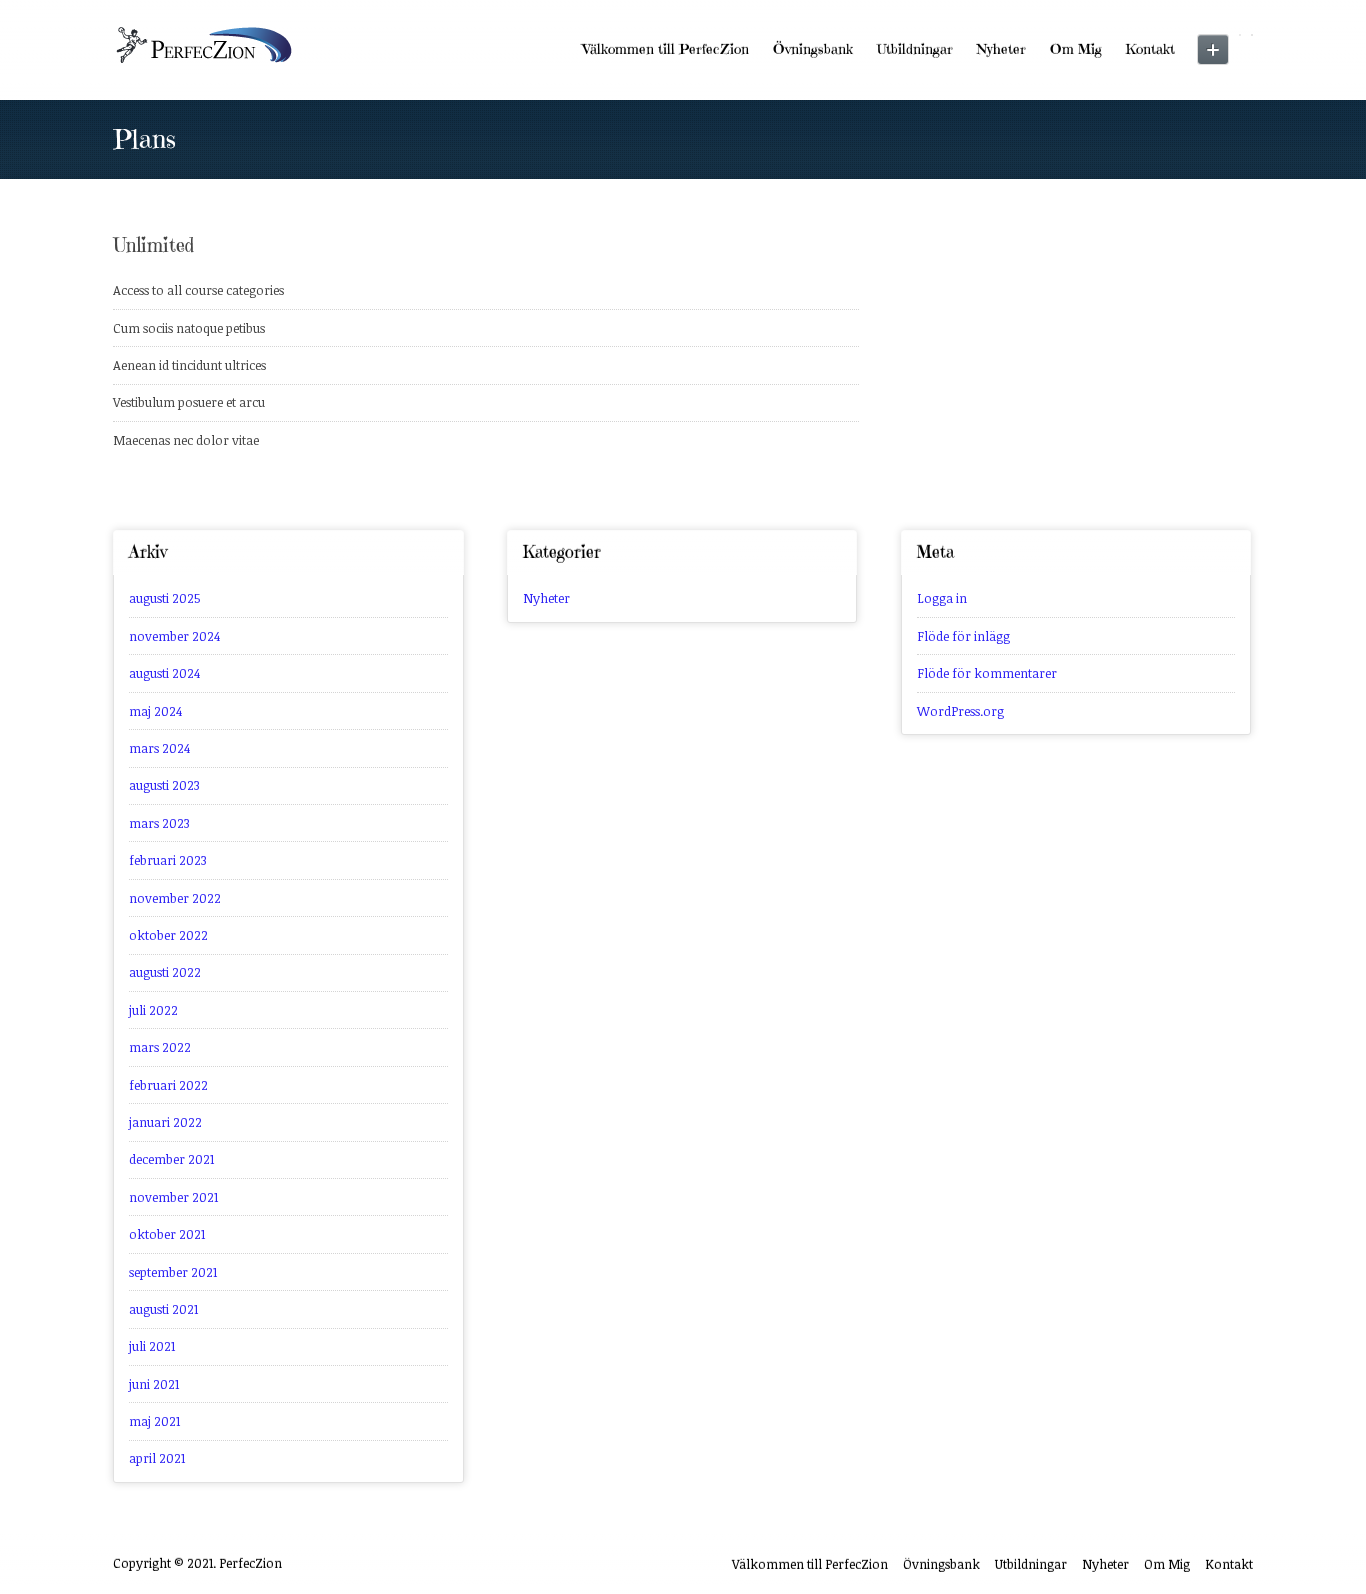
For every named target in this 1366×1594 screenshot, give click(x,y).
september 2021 (173, 1272)
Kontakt (1150, 49)
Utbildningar (915, 49)
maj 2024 (155, 711)
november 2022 (175, 898)
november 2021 (173, 1197)
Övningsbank (813, 49)
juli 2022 (153, 1010)
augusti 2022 (165, 972)
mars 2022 (160, 1047)
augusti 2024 (164, 673)
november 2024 (174, 636)
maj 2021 (154, 1421)
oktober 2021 (167, 1234)
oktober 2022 (168, 935)
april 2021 (157, 1458)
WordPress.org (960, 711)
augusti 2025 (165, 598)
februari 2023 (168, 860)
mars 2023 (159, 823)
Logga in (942, 598)
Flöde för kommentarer (987, 673)
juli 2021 (152, 1346)
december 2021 (171, 1159)
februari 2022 (168, 1085)
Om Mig (1076, 49)
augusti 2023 (164, 785)
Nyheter (1001, 49)
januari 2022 (165, 1122)
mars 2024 (159, 748)
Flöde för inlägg (963, 636)
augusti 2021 (163, 1309)
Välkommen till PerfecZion (666, 49)
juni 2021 (154, 1384)
